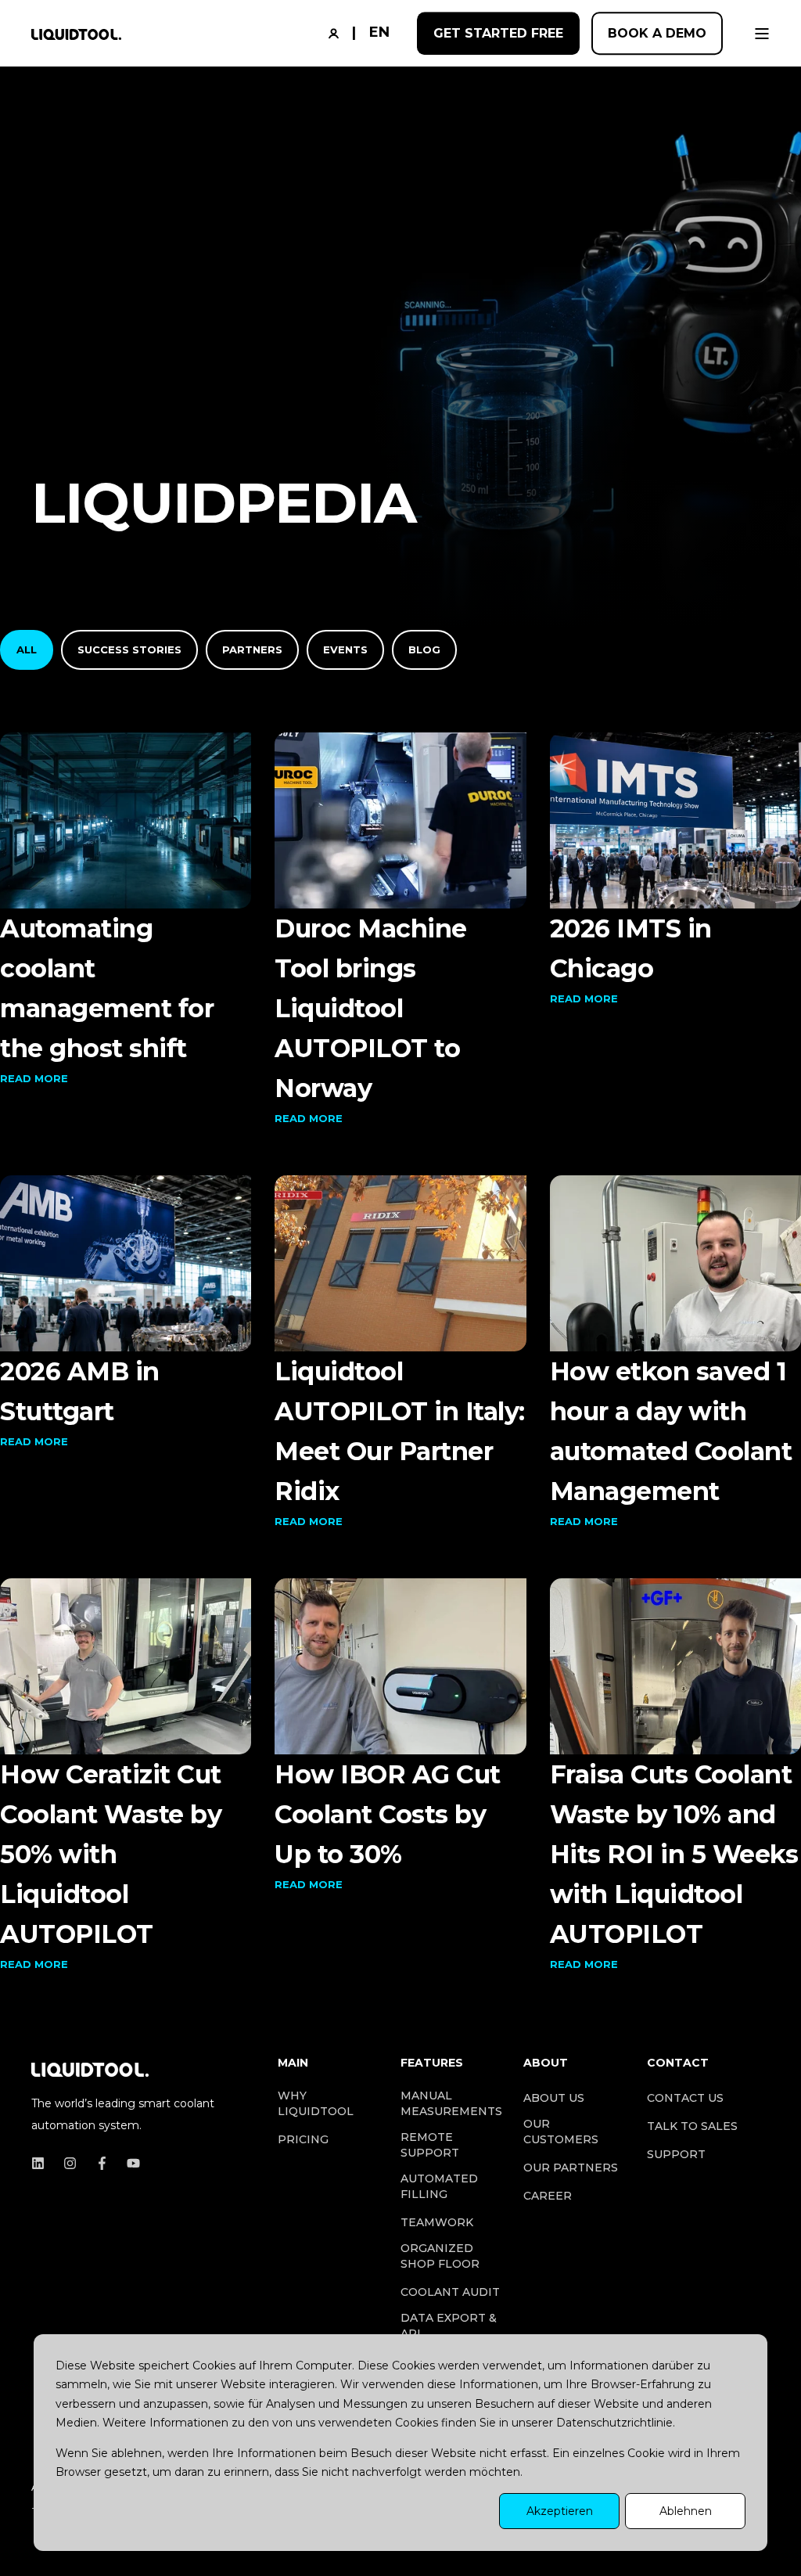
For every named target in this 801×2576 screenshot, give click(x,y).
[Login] (336, 32)
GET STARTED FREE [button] (498, 33)
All (27, 649)
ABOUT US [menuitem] (554, 2098)
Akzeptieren (560, 2511)
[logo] (90, 2067)
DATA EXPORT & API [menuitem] (449, 2326)
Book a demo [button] (657, 33)
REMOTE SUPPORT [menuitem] (430, 2145)
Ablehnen (686, 2511)
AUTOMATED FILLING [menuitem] (439, 2186)
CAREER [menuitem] (548, 2196)
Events (345, 649)
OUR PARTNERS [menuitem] (571, 2168)
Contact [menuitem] (678, 2063)
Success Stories (129, 649)
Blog (424, 649)
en (379, 32)
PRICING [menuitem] (303, 2139)
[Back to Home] (76, 34)
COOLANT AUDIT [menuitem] (450, 2292)
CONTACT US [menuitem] (685, 2098)
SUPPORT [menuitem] (676, 2154)
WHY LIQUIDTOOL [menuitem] (316, 2103)
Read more (34, 1078)
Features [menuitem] (432, 2063)
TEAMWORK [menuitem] (437, 2222)
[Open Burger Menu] (762, 34)
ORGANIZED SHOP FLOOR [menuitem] (440, 2256)
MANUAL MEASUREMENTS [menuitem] (451, 2103)
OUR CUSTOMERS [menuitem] (561, 2132)
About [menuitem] (546, 2063)
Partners (252, 649)
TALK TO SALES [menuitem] (692, 2126)
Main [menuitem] (293, 2063)
